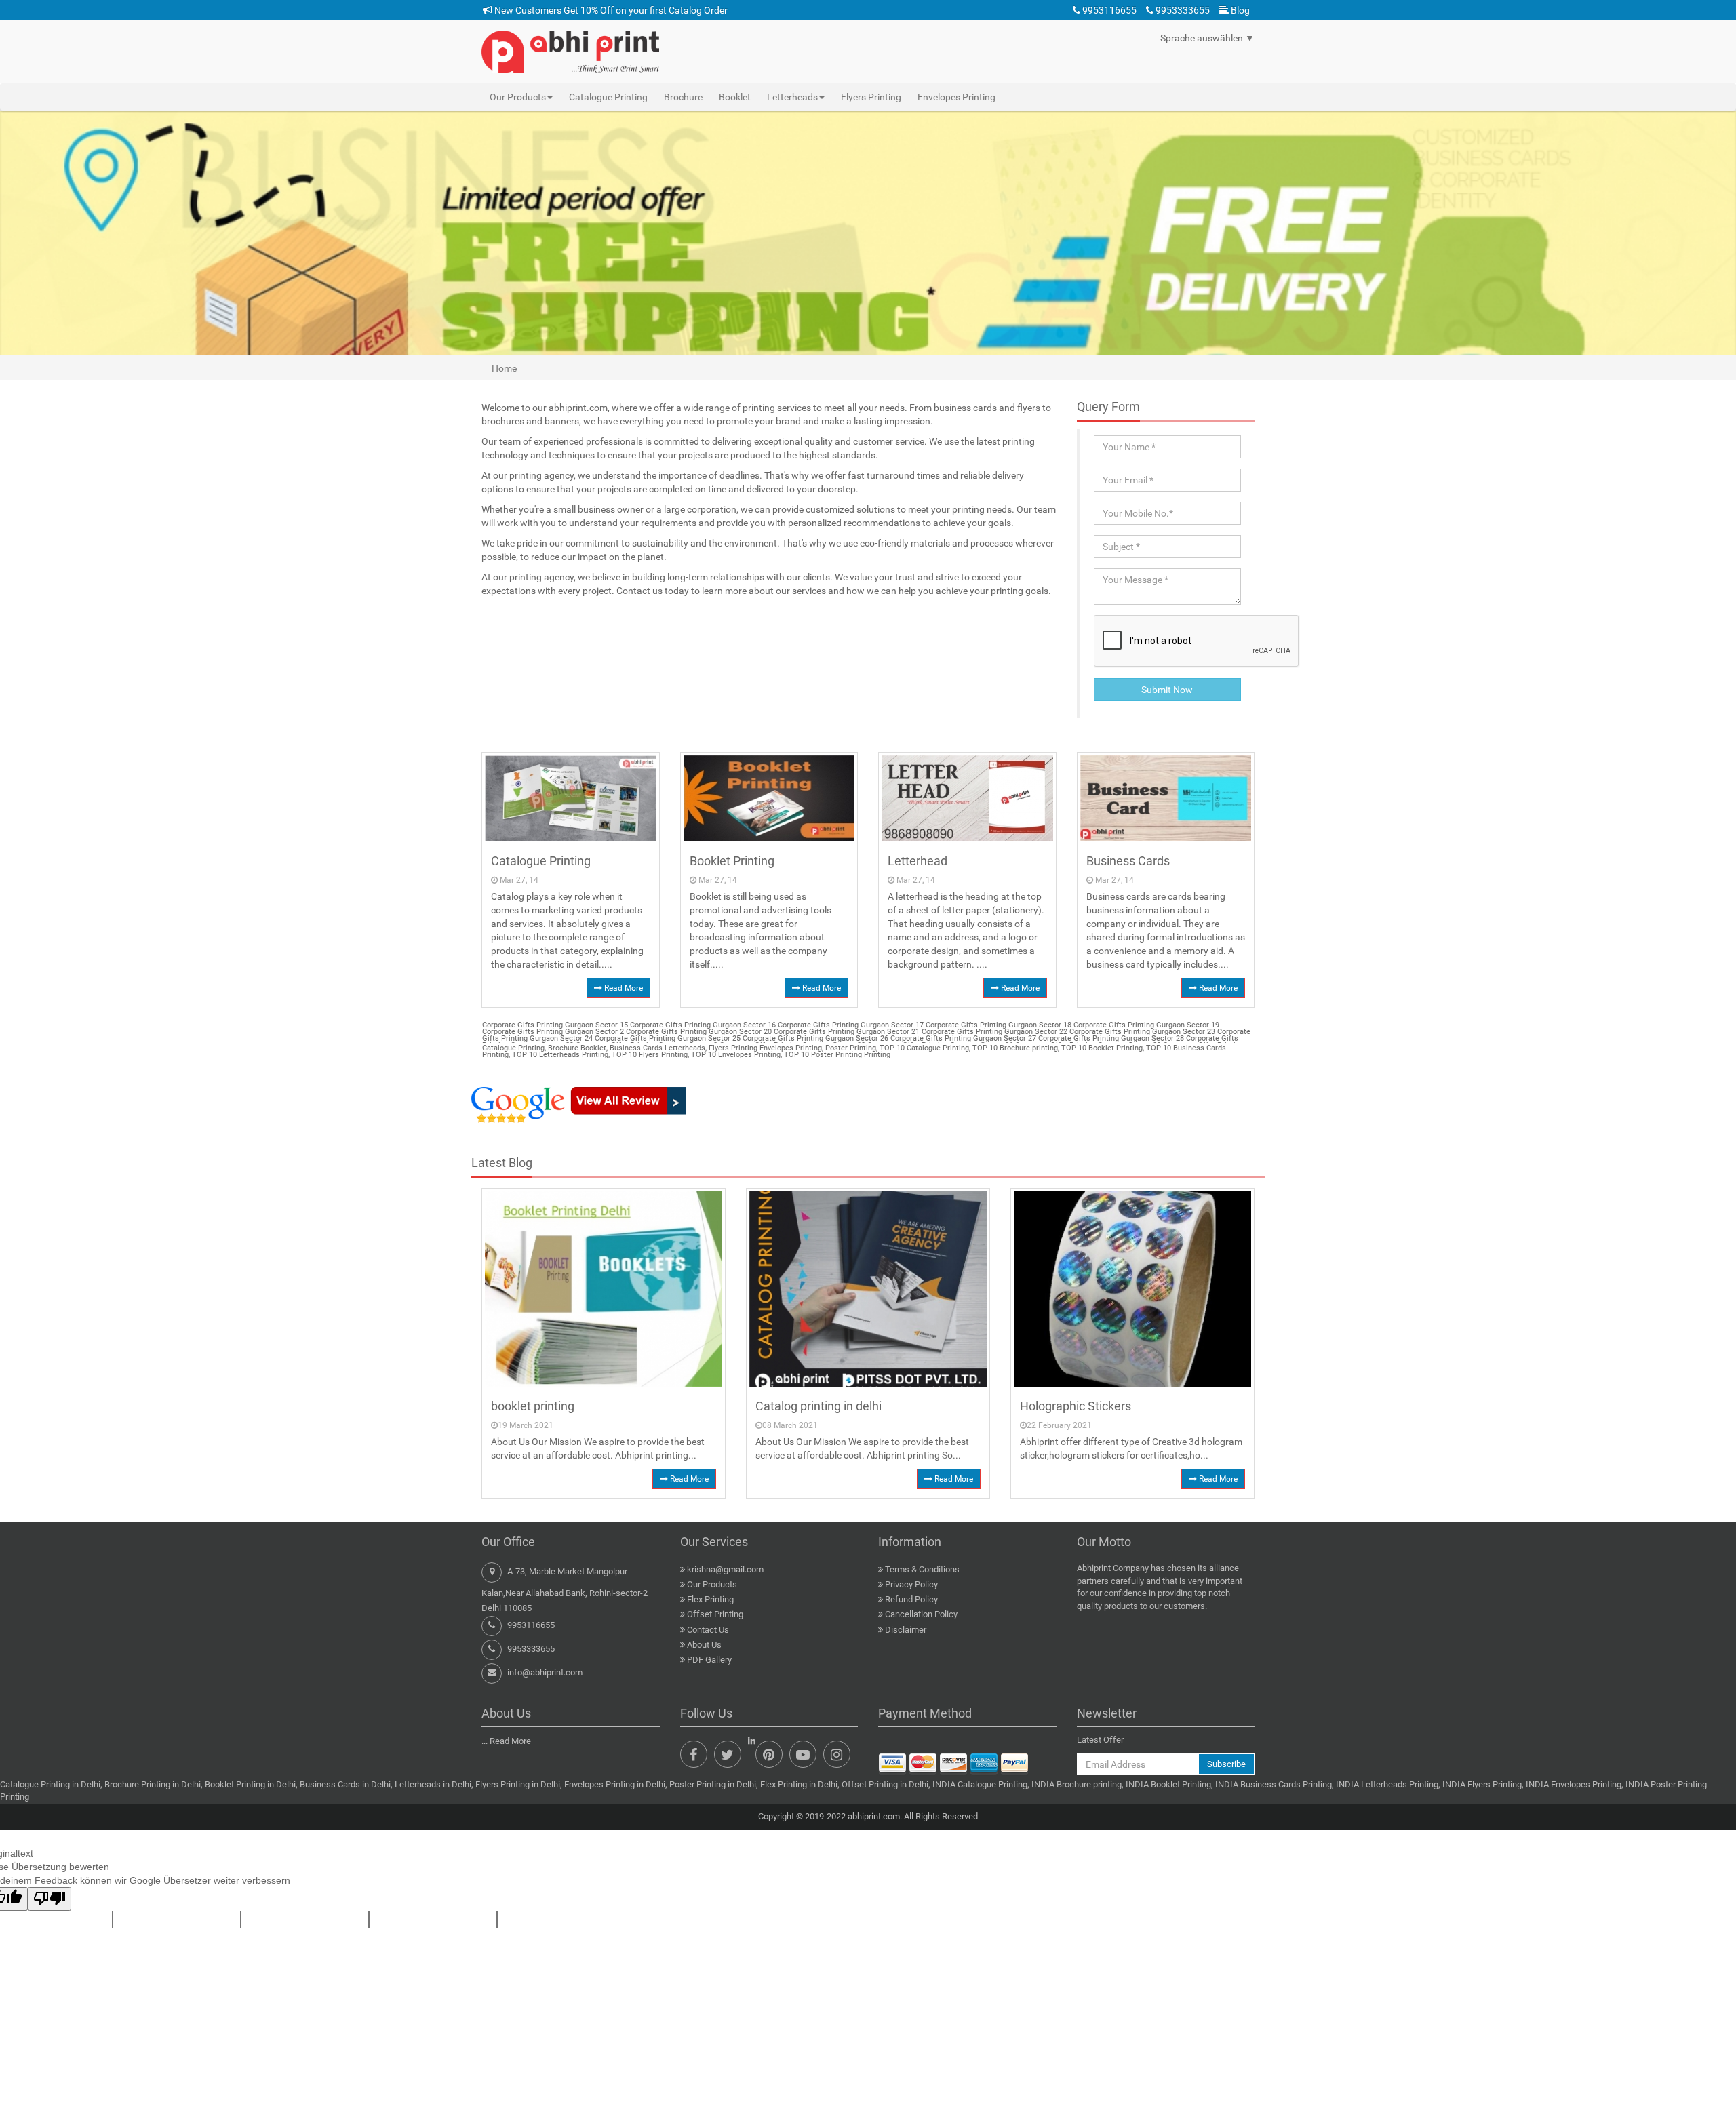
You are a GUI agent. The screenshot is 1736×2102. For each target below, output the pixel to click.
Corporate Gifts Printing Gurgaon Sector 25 (667, 1038)
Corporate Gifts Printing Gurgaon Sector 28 (1110, 1038)
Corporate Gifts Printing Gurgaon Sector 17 (850, 1025)
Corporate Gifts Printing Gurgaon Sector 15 (555, 1025)
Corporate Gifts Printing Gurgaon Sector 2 (553, 1032)
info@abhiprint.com (545, 1672)
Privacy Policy (911, 1584)
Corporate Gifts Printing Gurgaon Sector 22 (993, 1032)
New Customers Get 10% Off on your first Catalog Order (610, 10)
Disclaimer (906, 1630)
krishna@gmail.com (725, 1569)
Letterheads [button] (792, 97)
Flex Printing (710, 1599)
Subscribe (1226, 1764)
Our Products (712, 1584)
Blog (1239, 10)
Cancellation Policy (921, 1614)
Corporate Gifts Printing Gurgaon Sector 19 (1145, 1025)
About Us (704, 1645)
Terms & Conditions (922, 1569)
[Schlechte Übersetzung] (50, 1899)
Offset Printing (715, 1614)
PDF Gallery (709, 1660)
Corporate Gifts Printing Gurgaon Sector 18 (998, 1025)
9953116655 (1108, 10)
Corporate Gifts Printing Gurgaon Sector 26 (814, 1038)
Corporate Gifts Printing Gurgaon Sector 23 (1141, 1032)
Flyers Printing (871, 97)
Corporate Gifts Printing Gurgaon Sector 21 (846, 1032)
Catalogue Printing (608, 97)
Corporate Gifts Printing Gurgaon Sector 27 (962, 1038)
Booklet (735, 97)
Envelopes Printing (956, 97)
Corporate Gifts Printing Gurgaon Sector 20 (698, 1032)
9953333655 (1182, 10)
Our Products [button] (518, 97)
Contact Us (708, 1630)
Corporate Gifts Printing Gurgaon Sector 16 (702, 1025)
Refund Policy (911, 1599)
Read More (623, 988)
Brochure (683, 97)
